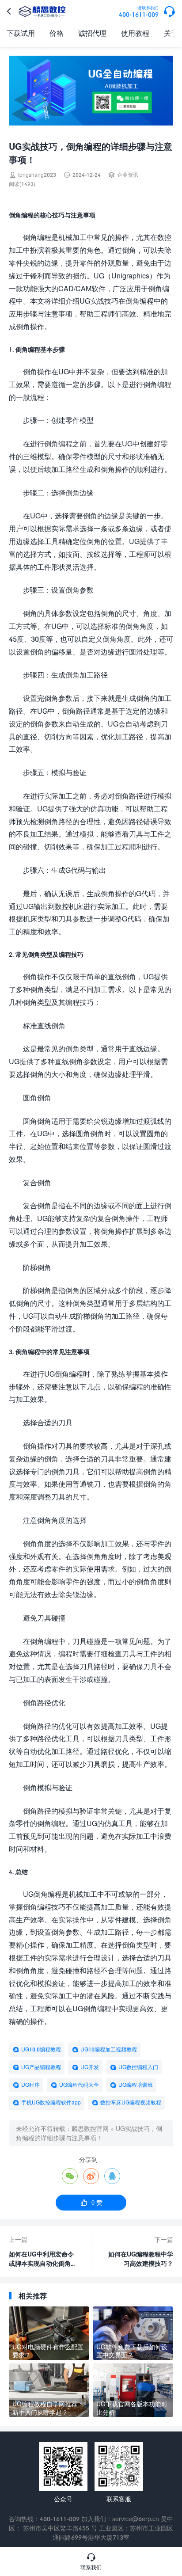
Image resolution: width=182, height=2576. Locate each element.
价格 (57, 33)
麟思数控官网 (90, 2129)
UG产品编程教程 (41, 2067)
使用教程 (135, 33)
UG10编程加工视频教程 (109, 2049)
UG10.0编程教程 (41, 2049)
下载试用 (21, 33)
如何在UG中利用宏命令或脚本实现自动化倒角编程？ (43, 2259)
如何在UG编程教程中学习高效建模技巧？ (141, 2259)
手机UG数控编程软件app (51, 2102)
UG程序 (30, 2085)
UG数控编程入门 (138, 2067)
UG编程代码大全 (79, 2085)
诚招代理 (92, 33)
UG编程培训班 (136, 2085)
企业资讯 (128, 175)
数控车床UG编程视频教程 (131, 2102)
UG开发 (90, 2067)
